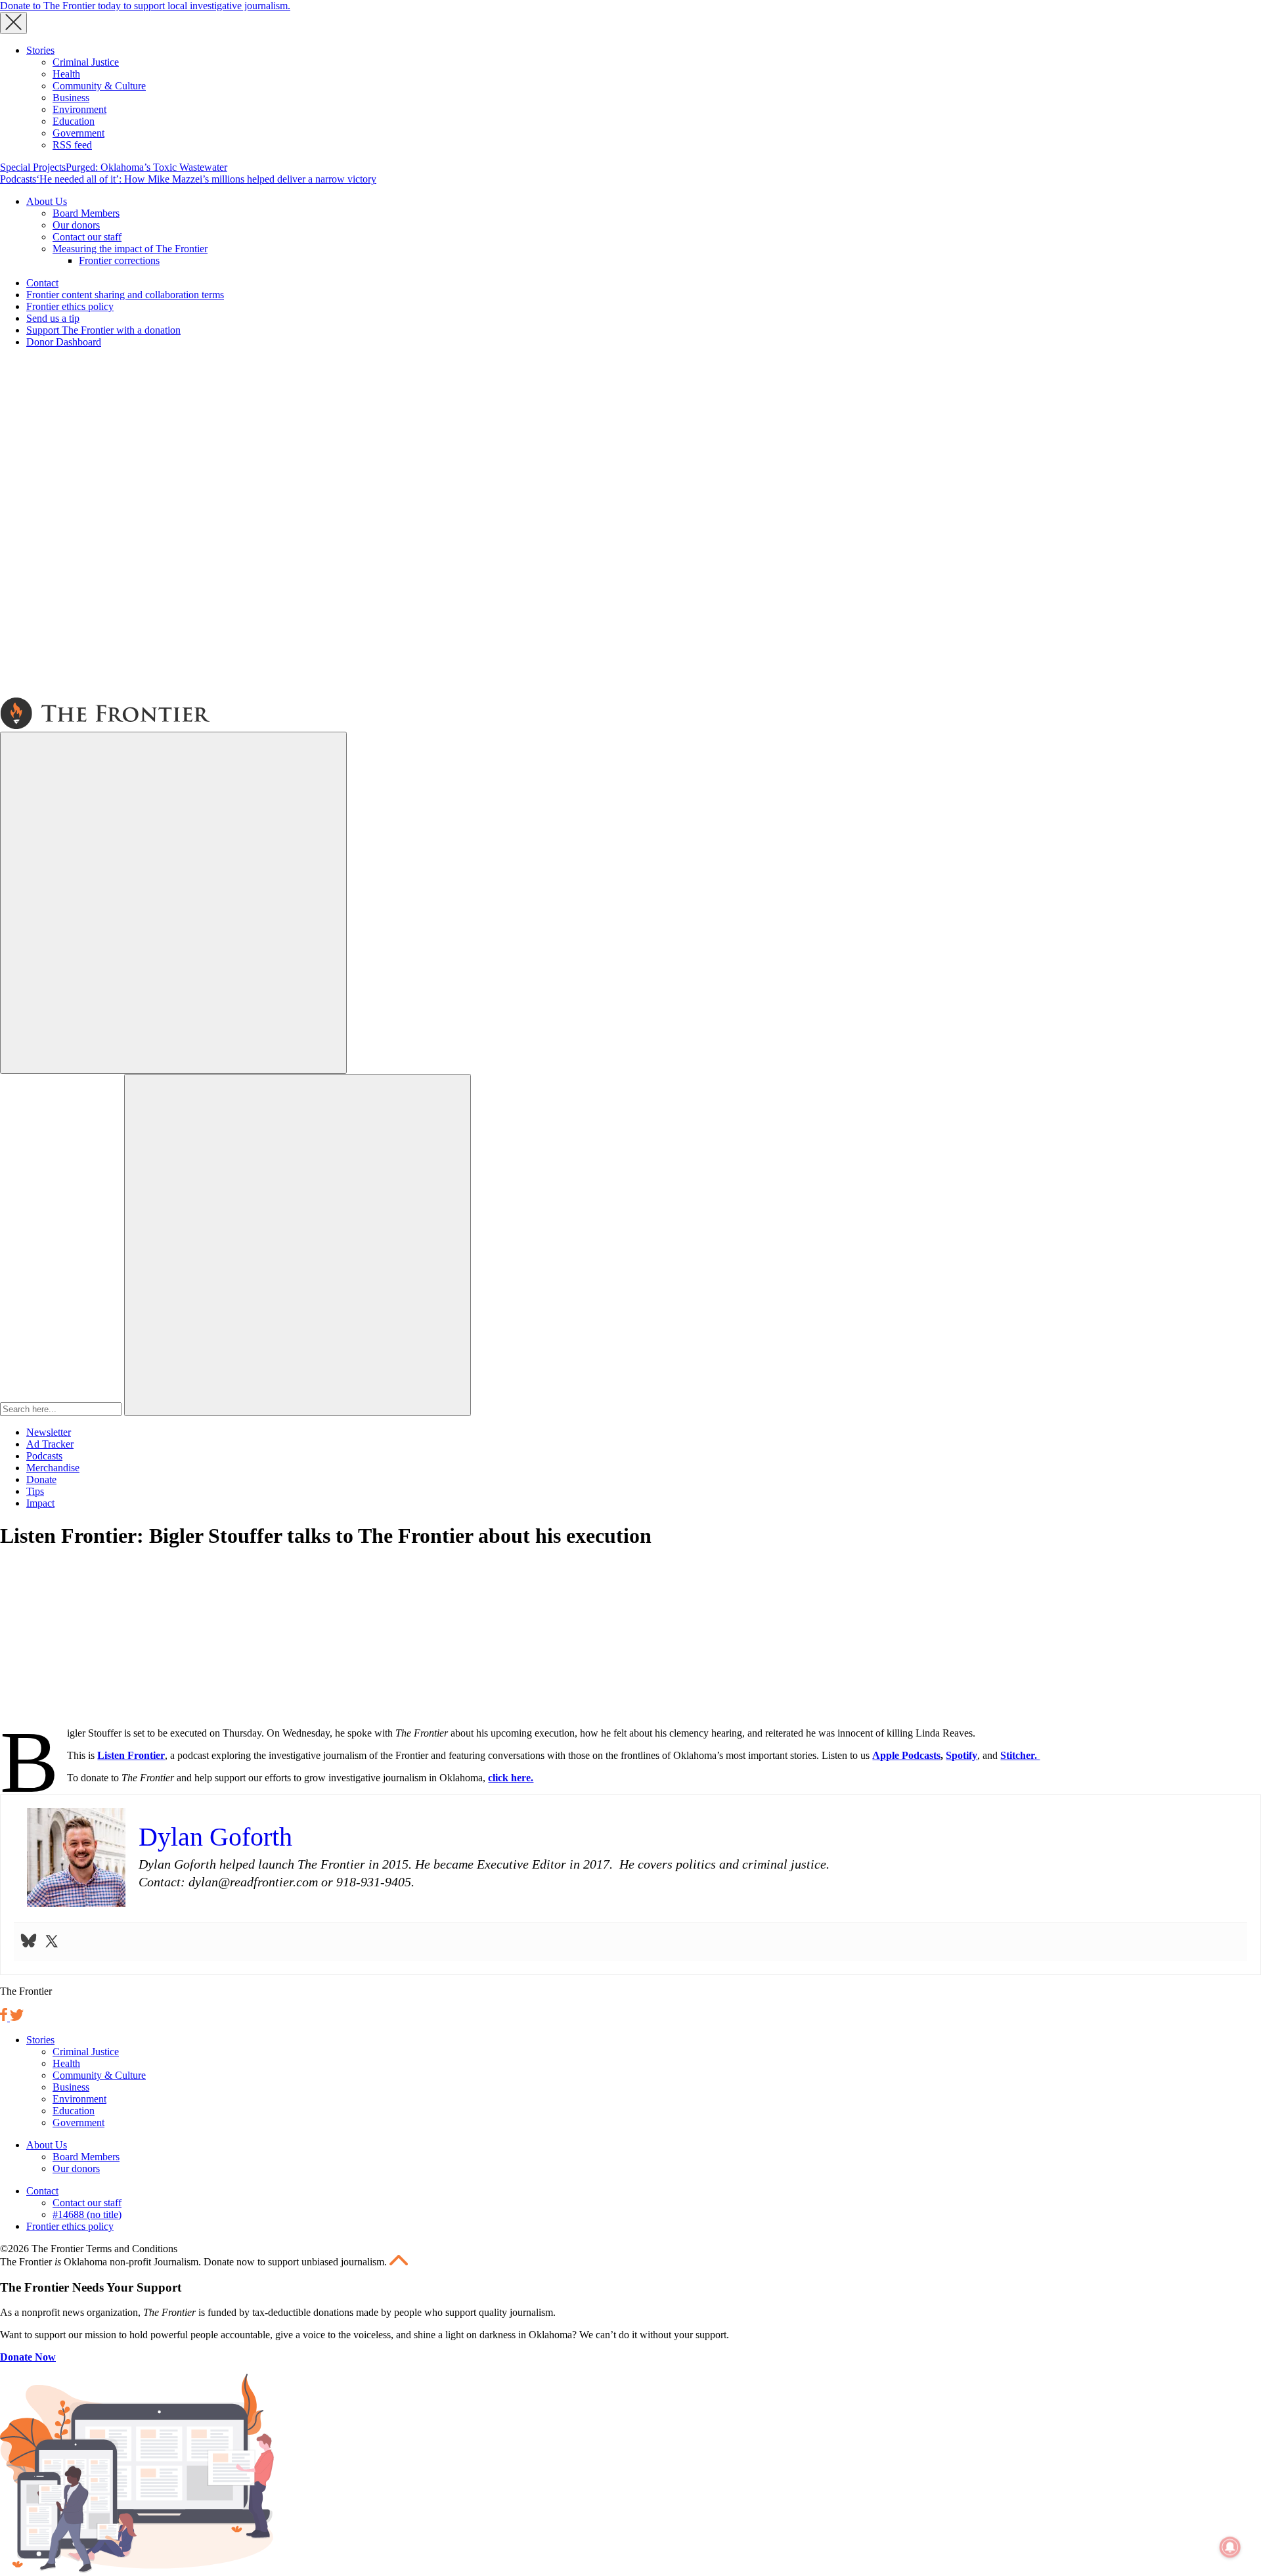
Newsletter (49, 1432)
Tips (35, 1491)
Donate (41, 1479)
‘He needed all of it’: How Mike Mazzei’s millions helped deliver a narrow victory (206, 179)
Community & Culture (99, 86)
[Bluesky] (29, 1942)
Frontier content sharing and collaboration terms (125, 295)
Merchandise (53, 1468)
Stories (40, 50)
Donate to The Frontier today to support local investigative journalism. (145, 6)
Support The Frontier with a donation (103, 330)
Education (74, 121)
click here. (511, 1778)
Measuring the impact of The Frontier (130, 249)
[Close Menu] (13, 23)
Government (78, 133)
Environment (79, 109)
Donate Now (28, 2357)
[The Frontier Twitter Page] (17, 2017)
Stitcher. (1020, 1755)
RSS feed (72, 145)
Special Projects (33, 167)
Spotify (962, 1755)
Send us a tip (53, 318)
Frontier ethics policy (70, 306)
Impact (40, 1503)
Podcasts (18, 179)
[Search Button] (298, 1245)
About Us (47, 201)
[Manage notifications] (1230, 2547)
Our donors (76, 225)
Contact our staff (87, 237)
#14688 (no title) (87, 2214)
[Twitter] (52, 1942)
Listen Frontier (131, 1755)
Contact (42, 283)
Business (71, 98)
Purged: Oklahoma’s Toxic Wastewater (146, 167)
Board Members (86, 213)
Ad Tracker (50, 1444)
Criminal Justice (86, 62)
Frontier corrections (119, 260)
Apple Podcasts (906, 1755)
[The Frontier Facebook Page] (5, 2017)
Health (66, 74)
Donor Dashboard (64, 342)
